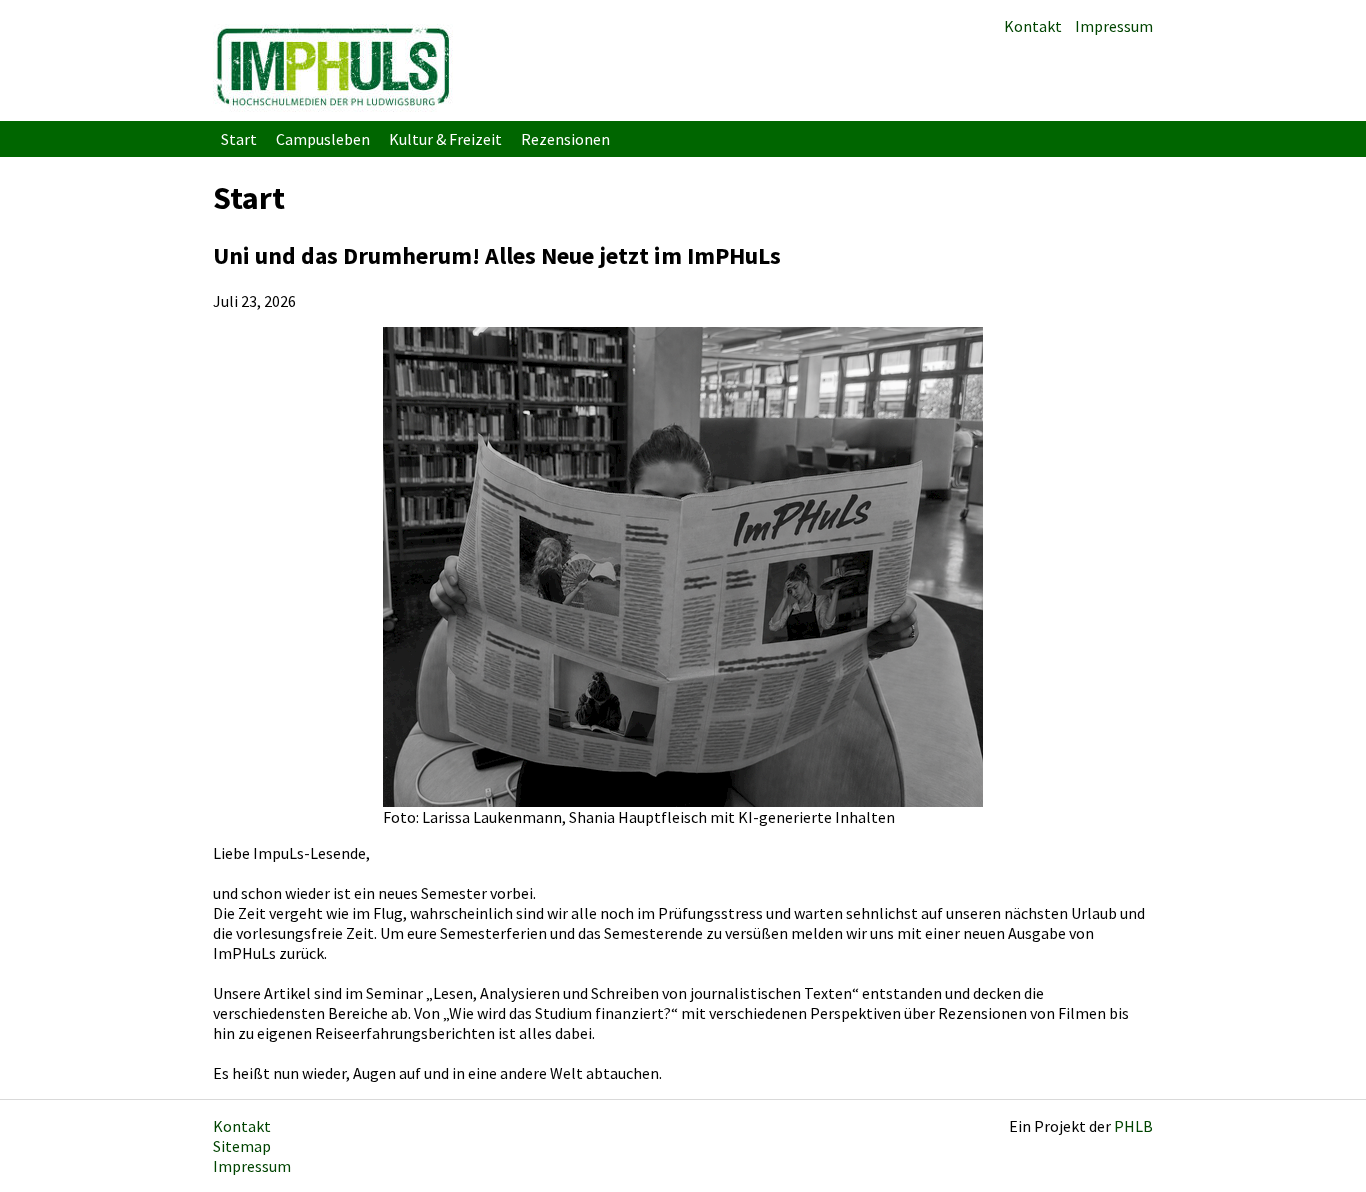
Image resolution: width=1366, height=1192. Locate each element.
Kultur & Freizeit (445, 139)
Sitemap (242, 1146)
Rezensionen (565, 139)
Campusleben (323, 139)
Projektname (333, 66)
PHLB (1133, 1126)
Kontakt (1033, 26)
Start (239, 139)
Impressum (1114, 26)
